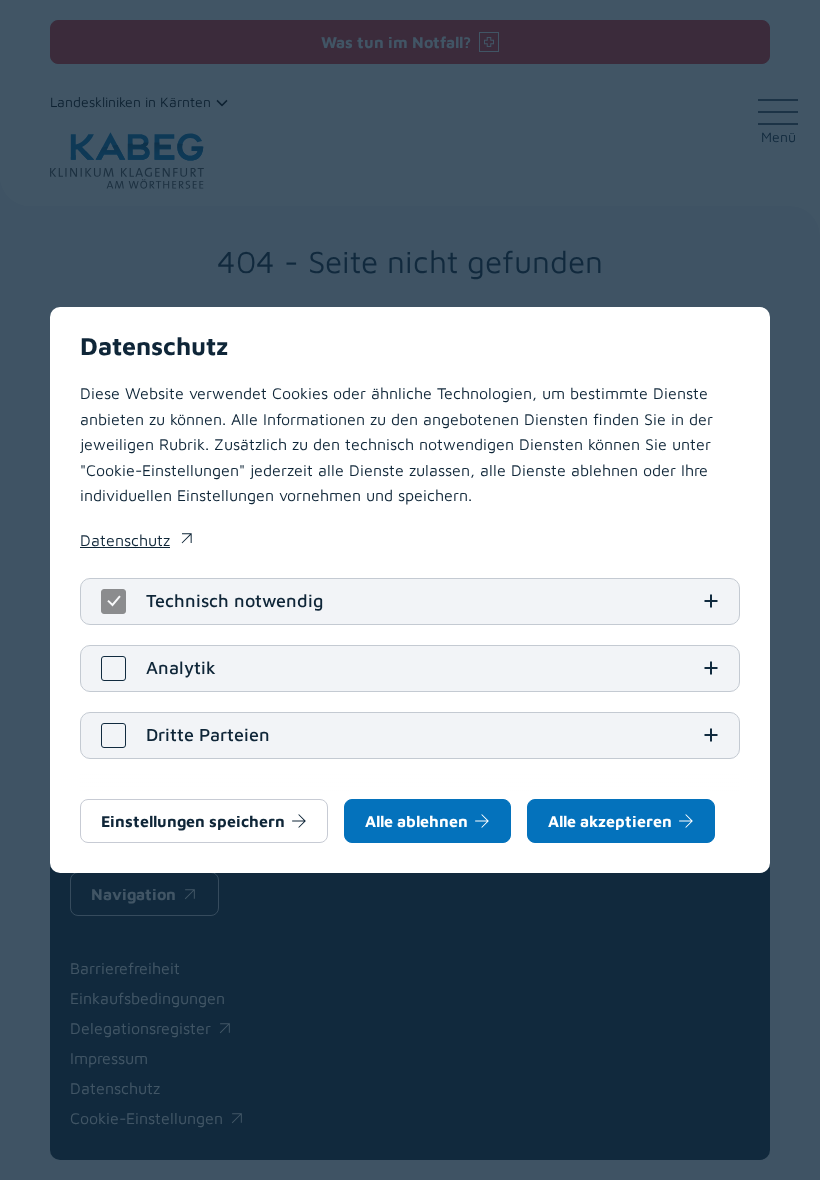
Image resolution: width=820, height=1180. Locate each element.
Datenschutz (136, 542)
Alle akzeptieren (610, 821)
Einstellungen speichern (193, 821)
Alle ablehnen (416, 821)
